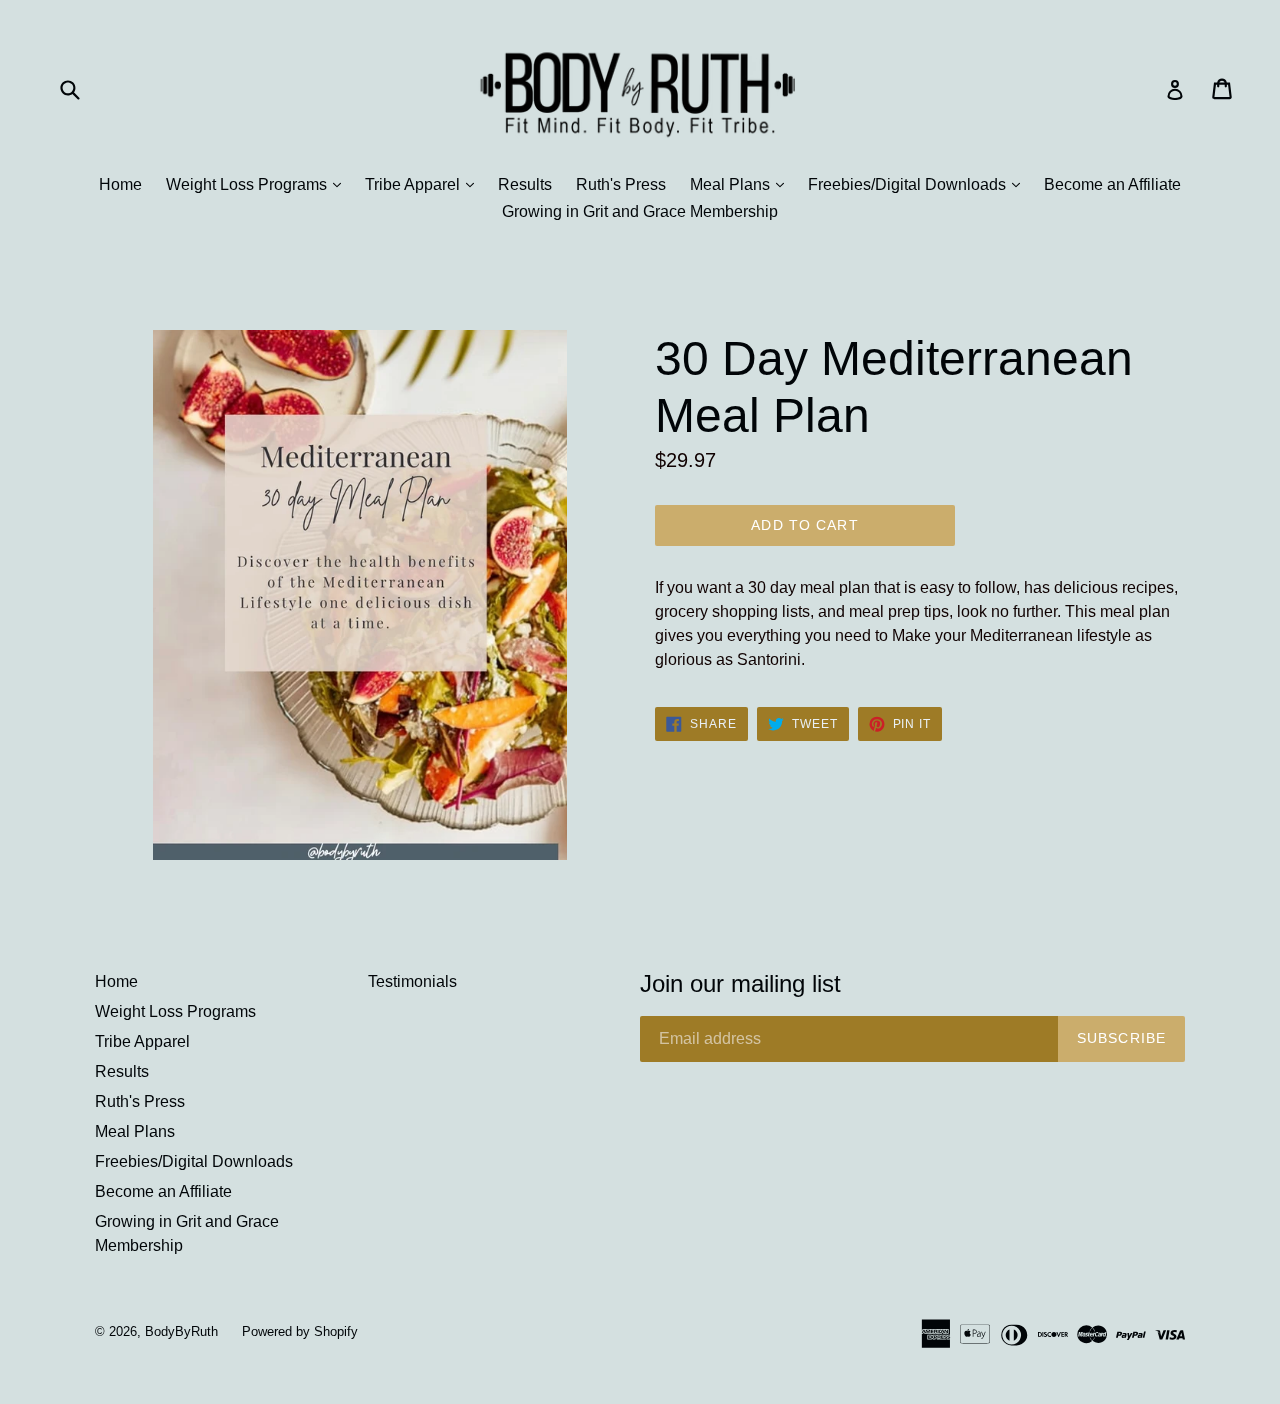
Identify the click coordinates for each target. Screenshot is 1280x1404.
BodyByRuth (181, 1331)
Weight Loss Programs (258, 184)
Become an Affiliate (1112, 184)
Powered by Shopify (300, 1331)
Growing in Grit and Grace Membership (640, 211)
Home (120, 184)
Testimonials (412, 981)
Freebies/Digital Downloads (919, 184)
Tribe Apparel (424, 184)
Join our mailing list (740, 983)
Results (525, 184)
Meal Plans (742, 184)
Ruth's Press (621, 184)
